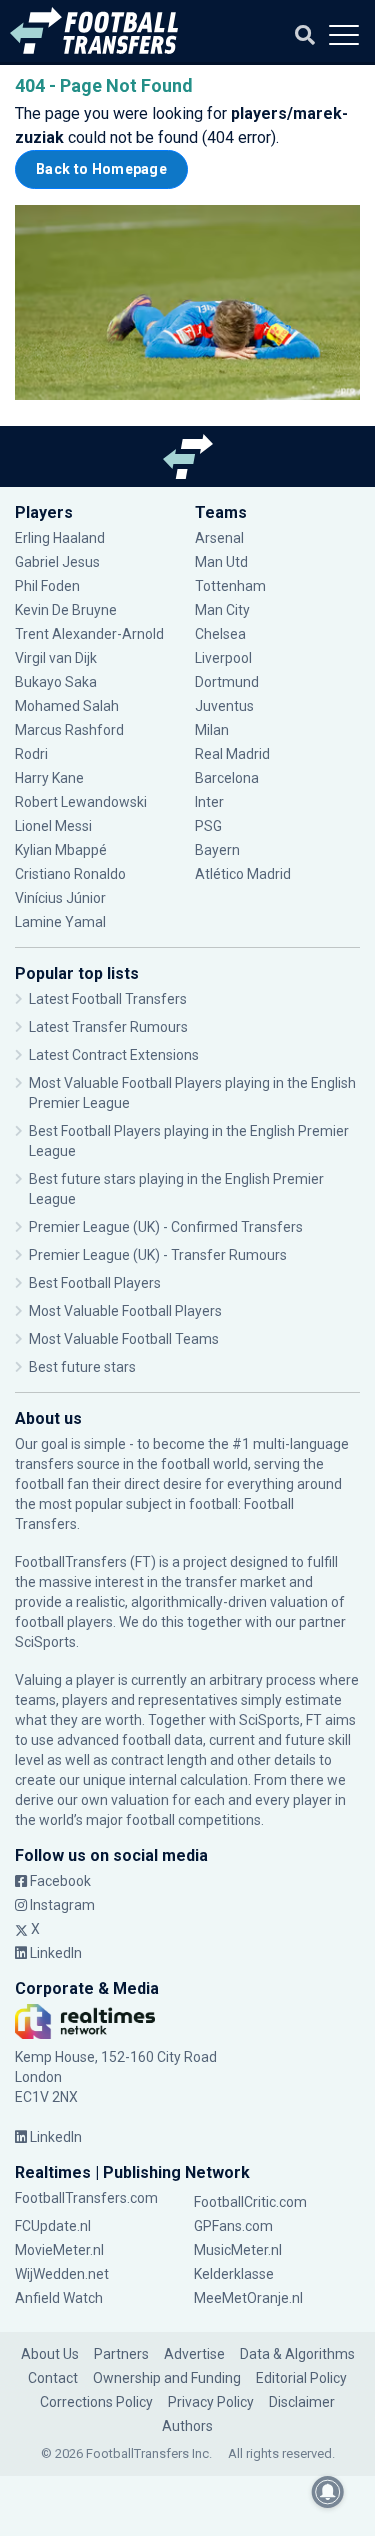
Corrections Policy (96, 2402)
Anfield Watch (59, 2298)
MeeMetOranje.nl (248, 2298)
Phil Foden (47, 586)
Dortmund (227, 682)
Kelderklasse (234, 2274)
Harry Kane (51, 778)
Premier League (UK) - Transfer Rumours (158, 1255)
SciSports (45, 1642)
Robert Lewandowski (81, 802)
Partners (121, 2354)
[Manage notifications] (328, 2492)
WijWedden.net (62, 2274)
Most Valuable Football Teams (124, 1339)
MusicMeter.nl (238, 2250)
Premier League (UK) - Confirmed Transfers (166, 1227)
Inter (209, 802)
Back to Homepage (101, 169)
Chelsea (220, 634)
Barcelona (227, 778)
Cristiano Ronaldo (70, 874)
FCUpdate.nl (53, 2226)
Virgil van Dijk (57, 658)
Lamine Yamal (60, 922)
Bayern (217, 850)
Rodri (31, 754)
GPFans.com (233, 2226)
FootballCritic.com (250, 2202)
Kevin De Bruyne (66, 610)
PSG (208, 826)
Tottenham (230, 586)
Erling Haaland (60, 538)
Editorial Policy (301, 2378)
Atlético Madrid (243, 874)
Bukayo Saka (56, 682)
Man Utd (221, 562)
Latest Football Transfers (108, 999)
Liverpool (223, 658)
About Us (50, 2354)
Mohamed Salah (67, 706)
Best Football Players (95, 1283)
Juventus (224, 706)
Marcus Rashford (69, 730)
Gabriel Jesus (57, 562)
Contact (53, 2378)
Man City (222, 610)
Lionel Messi (55, 826)
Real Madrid (232, 754)
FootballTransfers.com (86, 2198)
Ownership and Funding (167, 2378)
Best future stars (82, 1367)
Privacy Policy (211, 2402)
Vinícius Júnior (60, 898)
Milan (212, 730)
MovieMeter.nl (59, 2250)
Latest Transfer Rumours (108, 1027)
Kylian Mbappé (62, 850)
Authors (187, 2426)
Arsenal (219, 538)
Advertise (194, 2354)
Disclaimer (302, 2402)
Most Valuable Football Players (125, 1311)
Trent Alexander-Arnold (89, 634)
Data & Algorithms (297, 2354)
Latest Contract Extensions (114, 1055)
